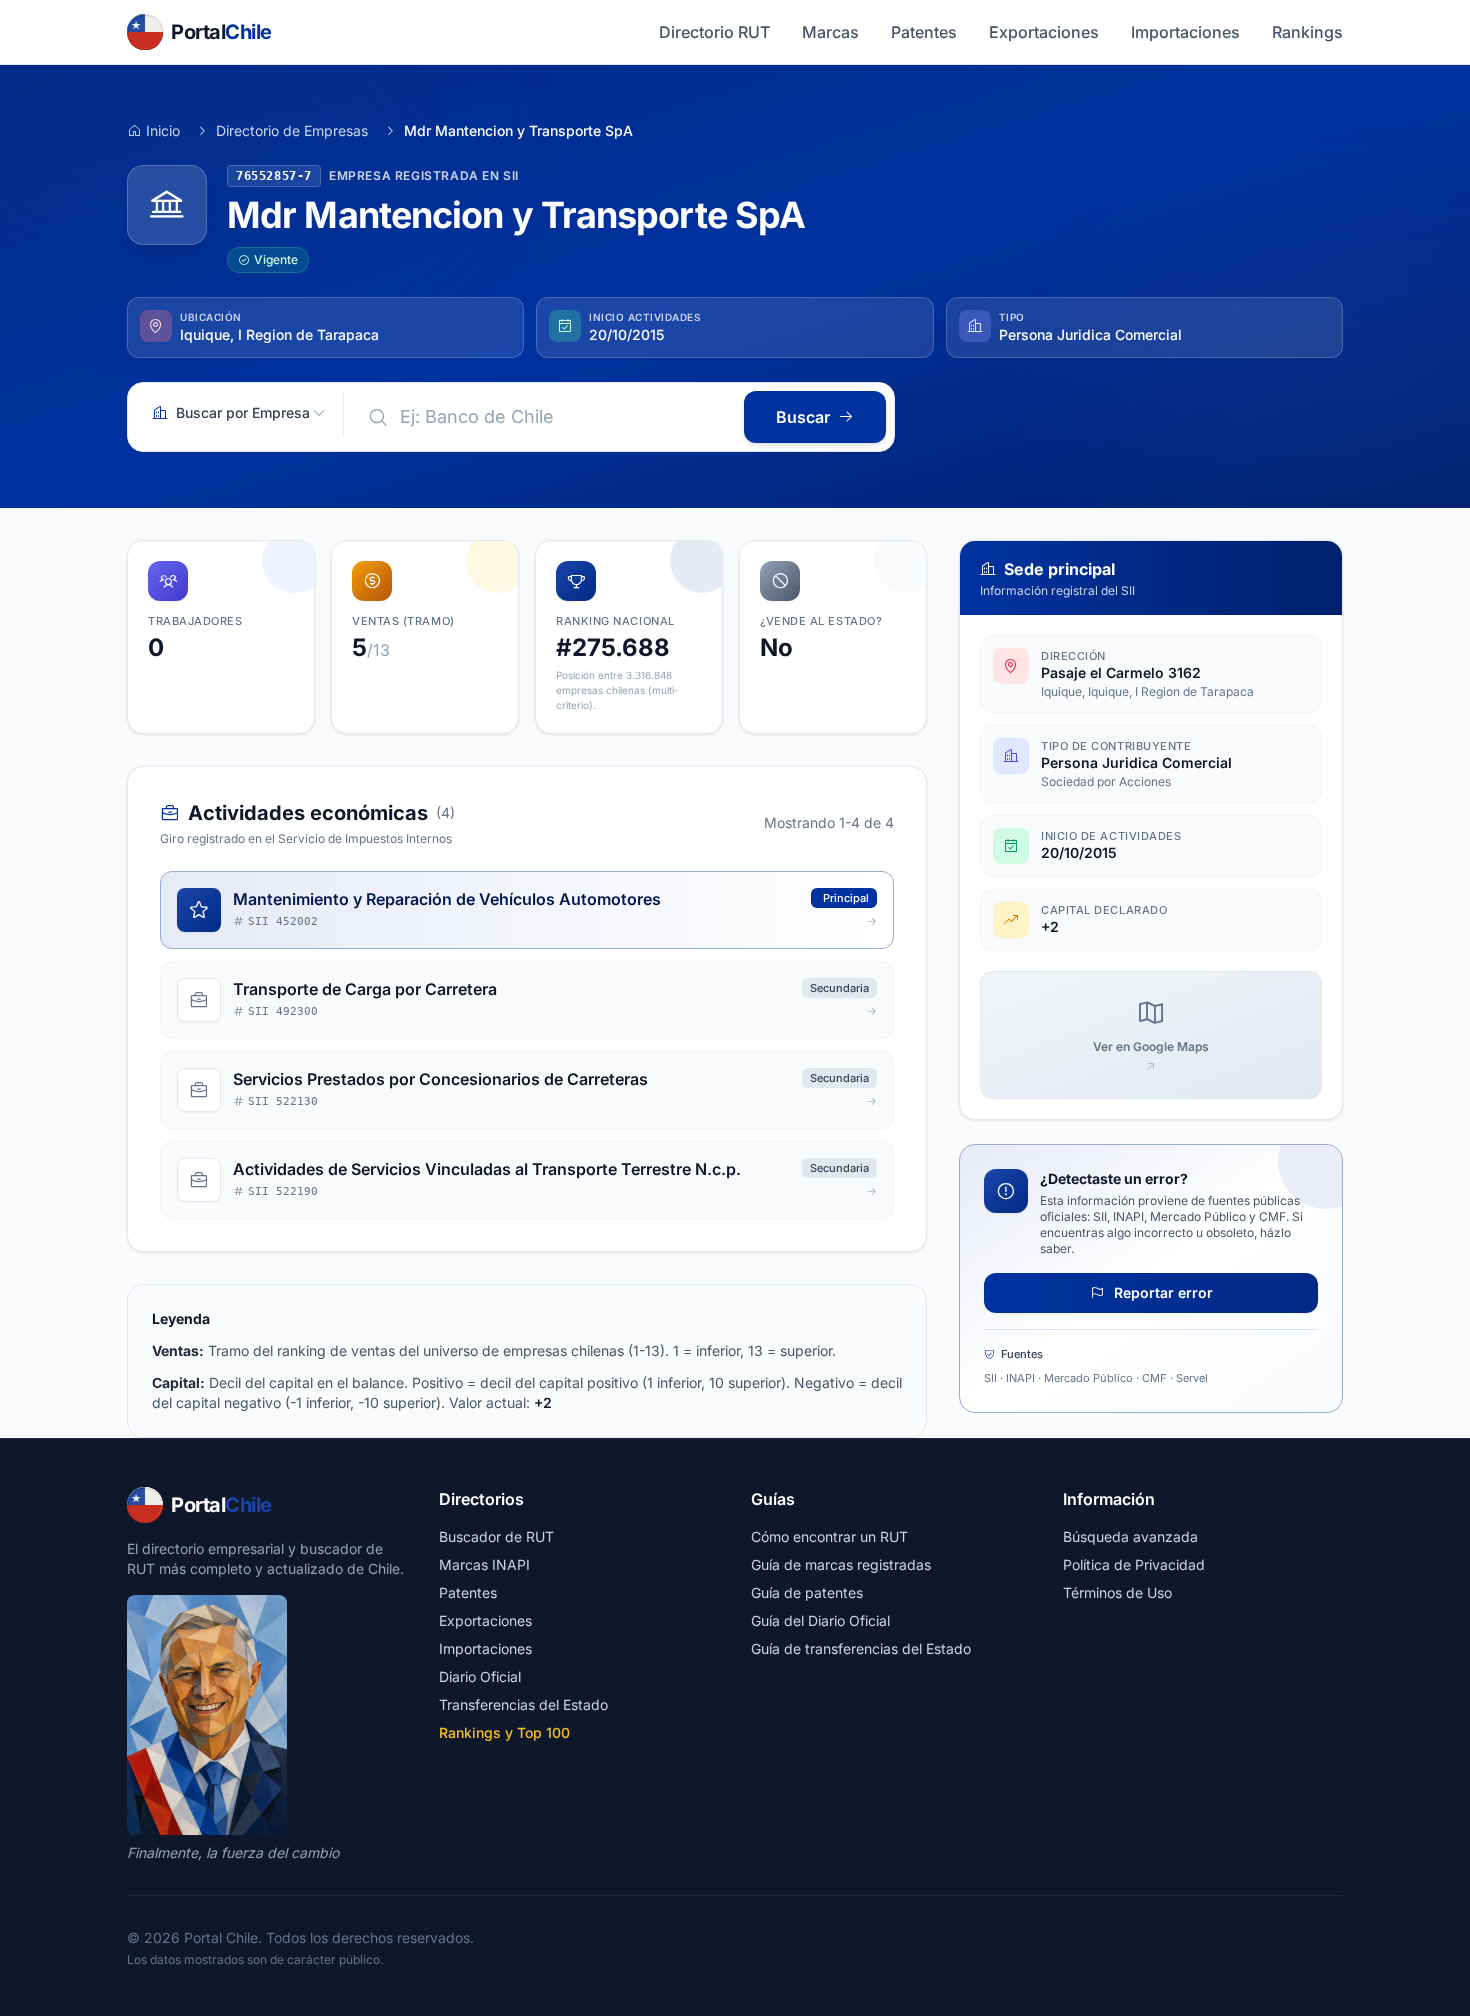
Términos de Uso (1117, 1592)
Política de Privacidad (1134, 1564)
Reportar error (1161, 1292)
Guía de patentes (807, 1592)
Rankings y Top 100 (504, 1732)
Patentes (924, 32)
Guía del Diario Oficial (820, 1620)
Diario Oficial (480, 1676)
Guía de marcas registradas (841, 1564)
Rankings (1307, 32)
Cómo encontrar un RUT (829, 1536)
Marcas (830, 32)
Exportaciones (1044, 32)
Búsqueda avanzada (1130, 1536)
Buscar (803, 417)
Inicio (163, 130)
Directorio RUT (714, 32)
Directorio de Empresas (292, 130)
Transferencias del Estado (523, 1704)
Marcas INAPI (484, 1564)
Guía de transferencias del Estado (861, 1648)
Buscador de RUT (496, 1536)
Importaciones (1185, 32)
